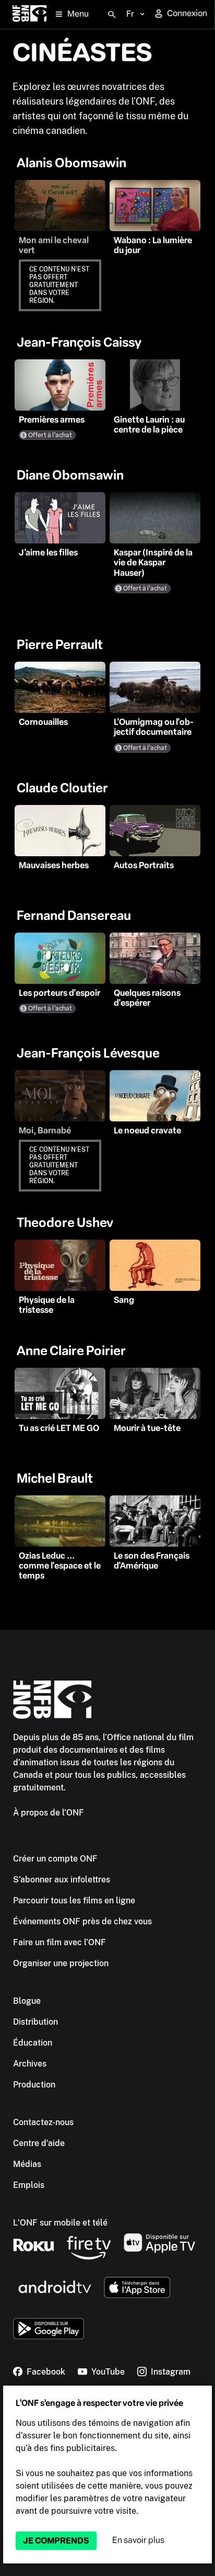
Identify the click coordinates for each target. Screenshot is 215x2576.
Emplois (29, 2185)
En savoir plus (138, 2540)
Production (34, 2085)
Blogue (27, 2001)
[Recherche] (112, 15)
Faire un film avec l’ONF (59, 1942)
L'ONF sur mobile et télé (60, 2223)
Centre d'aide (39, 2143)
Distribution (35, 2022)
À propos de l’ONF (49, 1813)
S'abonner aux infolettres (62, 1880)
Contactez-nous (43, 2122)
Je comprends (56, 2541)
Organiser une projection (61, 1963)
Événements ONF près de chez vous (82, 1921)
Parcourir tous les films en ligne (74, 1900)
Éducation (33, 2043)
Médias (27, 2164)
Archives (30, 2064)
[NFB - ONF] (29, 14)
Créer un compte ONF (55, 1859)
